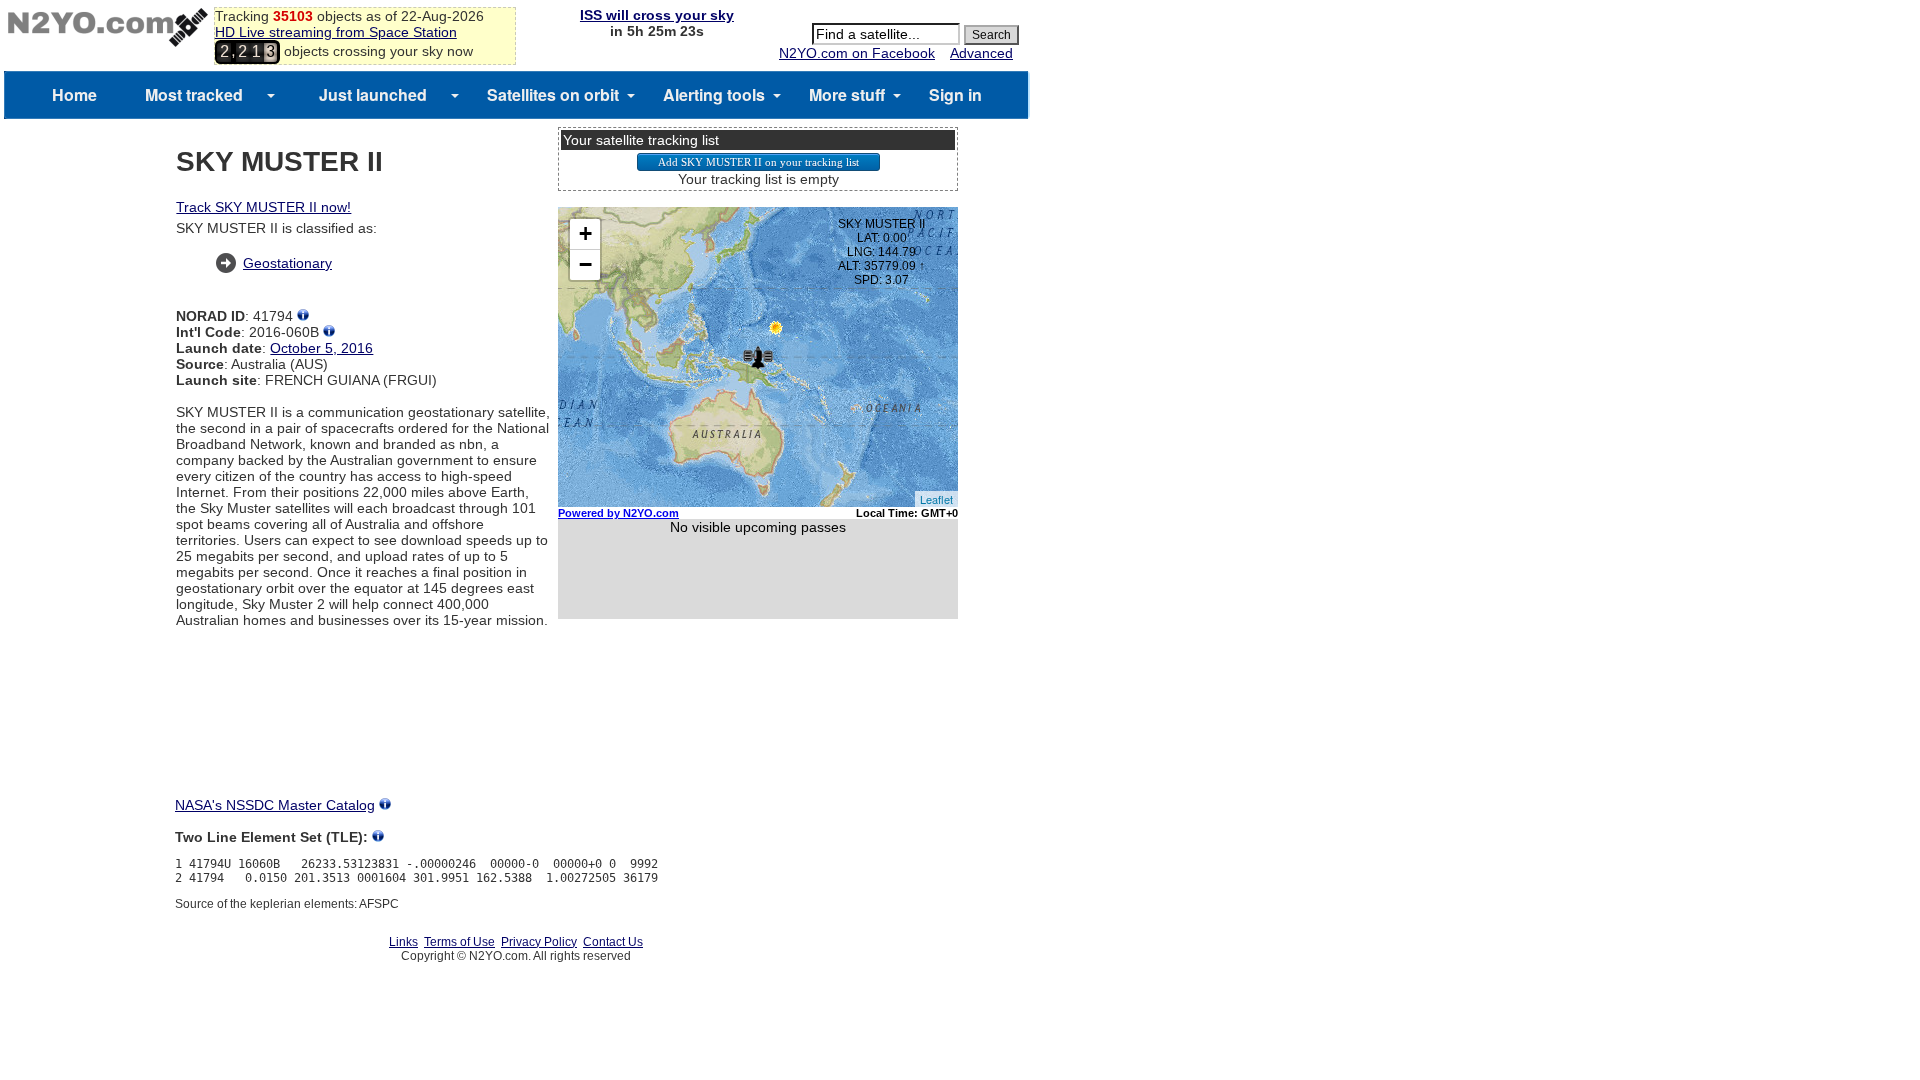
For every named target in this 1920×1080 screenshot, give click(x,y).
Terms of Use (459, 942)
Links (403, 942)
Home (74, 94)
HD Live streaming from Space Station (336, 32)
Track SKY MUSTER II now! (263, 207)
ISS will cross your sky (657, 15)
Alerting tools (714, 94)
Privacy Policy (539, 942)
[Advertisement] (758, 726)
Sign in (955, 94)
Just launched (373, 94)
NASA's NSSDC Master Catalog (275, 805)
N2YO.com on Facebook (857, 53)
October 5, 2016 (321, 348)
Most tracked (194, 94)
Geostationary (287, 263)
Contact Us (613, 942)
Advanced (981, 53)
